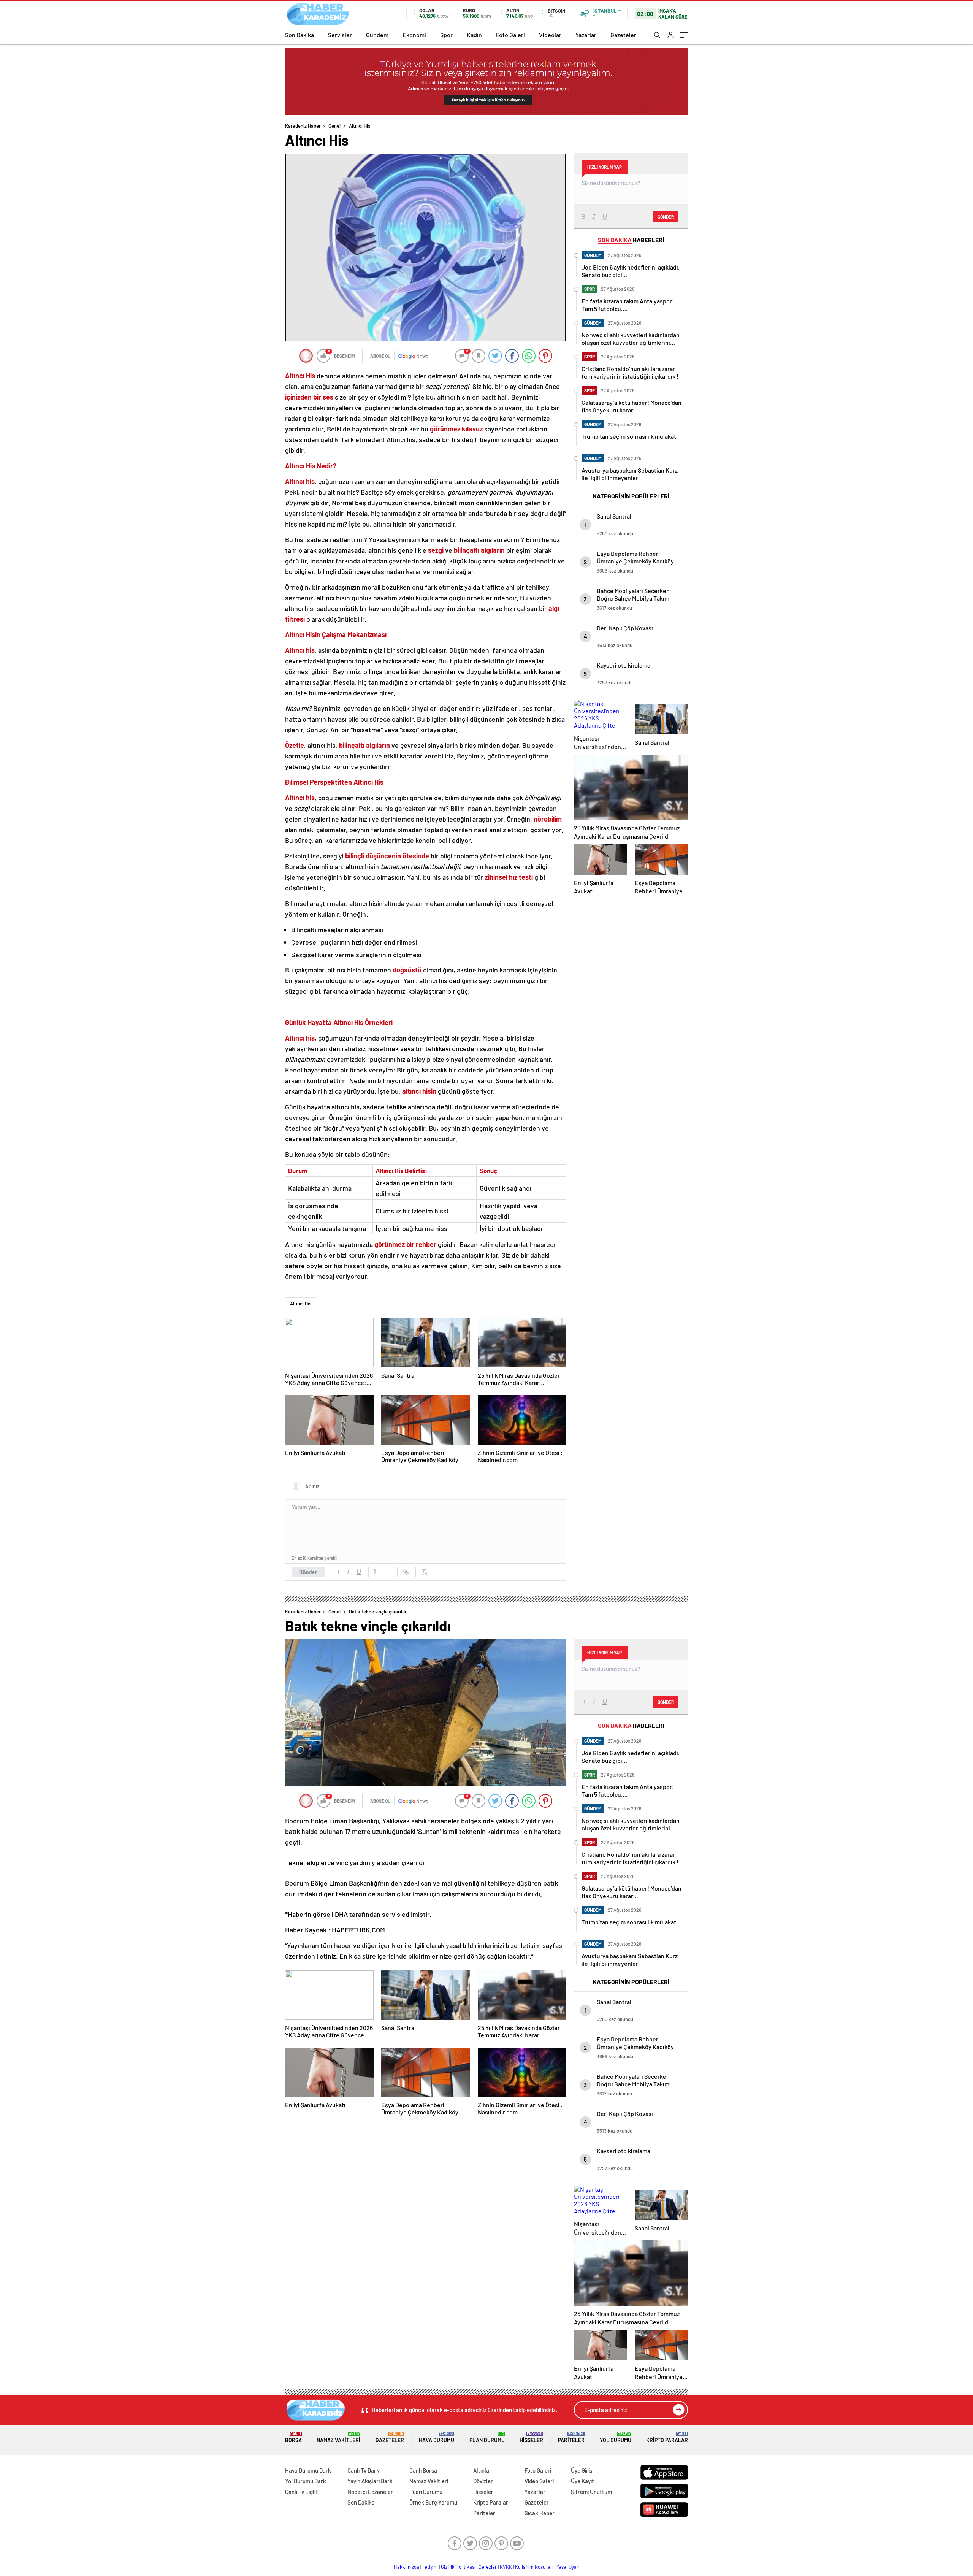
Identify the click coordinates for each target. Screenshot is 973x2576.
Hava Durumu (437, 2437)
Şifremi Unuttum (591, 2492)
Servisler (340, 35)
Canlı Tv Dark (363, 2470)
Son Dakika (300, 35)
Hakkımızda (406, 2567)
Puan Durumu (487, 2437)
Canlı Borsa (423, 2470)
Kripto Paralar (667, 2437)
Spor (446, 35)
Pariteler (571, 2437)
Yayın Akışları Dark (370, 2481)
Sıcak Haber (540, 2513)
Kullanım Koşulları (534, 2567)
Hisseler (531, 2437)
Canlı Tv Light (302, 2492)
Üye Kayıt (582, 2481)
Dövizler (483, 2481)
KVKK (506, 2567)
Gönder (308, 1572)
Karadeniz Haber (303, 126)
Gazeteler (623, 35)
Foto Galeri (510, 35)
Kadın (474, 35)
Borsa (293, 2437)
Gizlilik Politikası (458, 2567)
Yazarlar (586, 35)
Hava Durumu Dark (308, 2470)
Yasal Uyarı (568, 2567)
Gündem (377, 35)
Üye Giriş (582, 2470)
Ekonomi (414, 35)
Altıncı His (301, 1304)
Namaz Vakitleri (338, 2437)
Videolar (550, 35)
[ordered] (377, 1572)
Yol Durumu (616, 2437)
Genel (334, 126)
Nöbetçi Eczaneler (370, 2492)
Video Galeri (539, 2481)
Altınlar (482, 2470)
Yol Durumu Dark (306, 2481)
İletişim (430, 2567)
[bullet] (388, 1572)
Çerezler (488, 2567)
